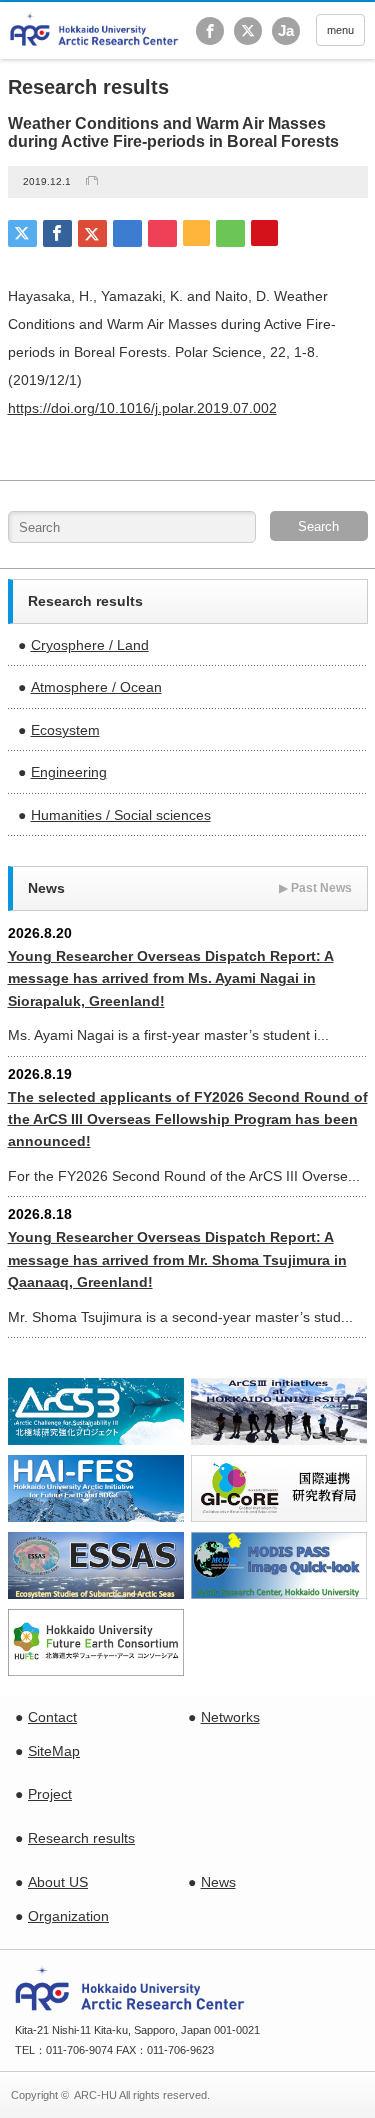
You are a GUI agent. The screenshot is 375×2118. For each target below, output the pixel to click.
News (218, 1882)
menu (340, 30)
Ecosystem (65, 730)
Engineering (69, 772)
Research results (81, 1838)
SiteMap (54, 1751)
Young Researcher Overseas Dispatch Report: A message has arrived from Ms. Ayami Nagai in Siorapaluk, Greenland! (171, 978)
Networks (230, 1717)
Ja (286, 30)
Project (50, 1794)
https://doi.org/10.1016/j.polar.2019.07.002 (142, 408)
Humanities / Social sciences (121, 815)
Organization (68, 1916)
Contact (52, 1717)
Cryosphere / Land (90, 645)
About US (58, 1882)
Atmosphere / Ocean (96, 687)
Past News (315, 888)
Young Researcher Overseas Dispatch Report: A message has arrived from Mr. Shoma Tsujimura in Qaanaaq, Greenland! (177, 1259)
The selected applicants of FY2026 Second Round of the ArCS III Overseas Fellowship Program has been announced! (188, 1119)
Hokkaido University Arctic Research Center (94, 29)
